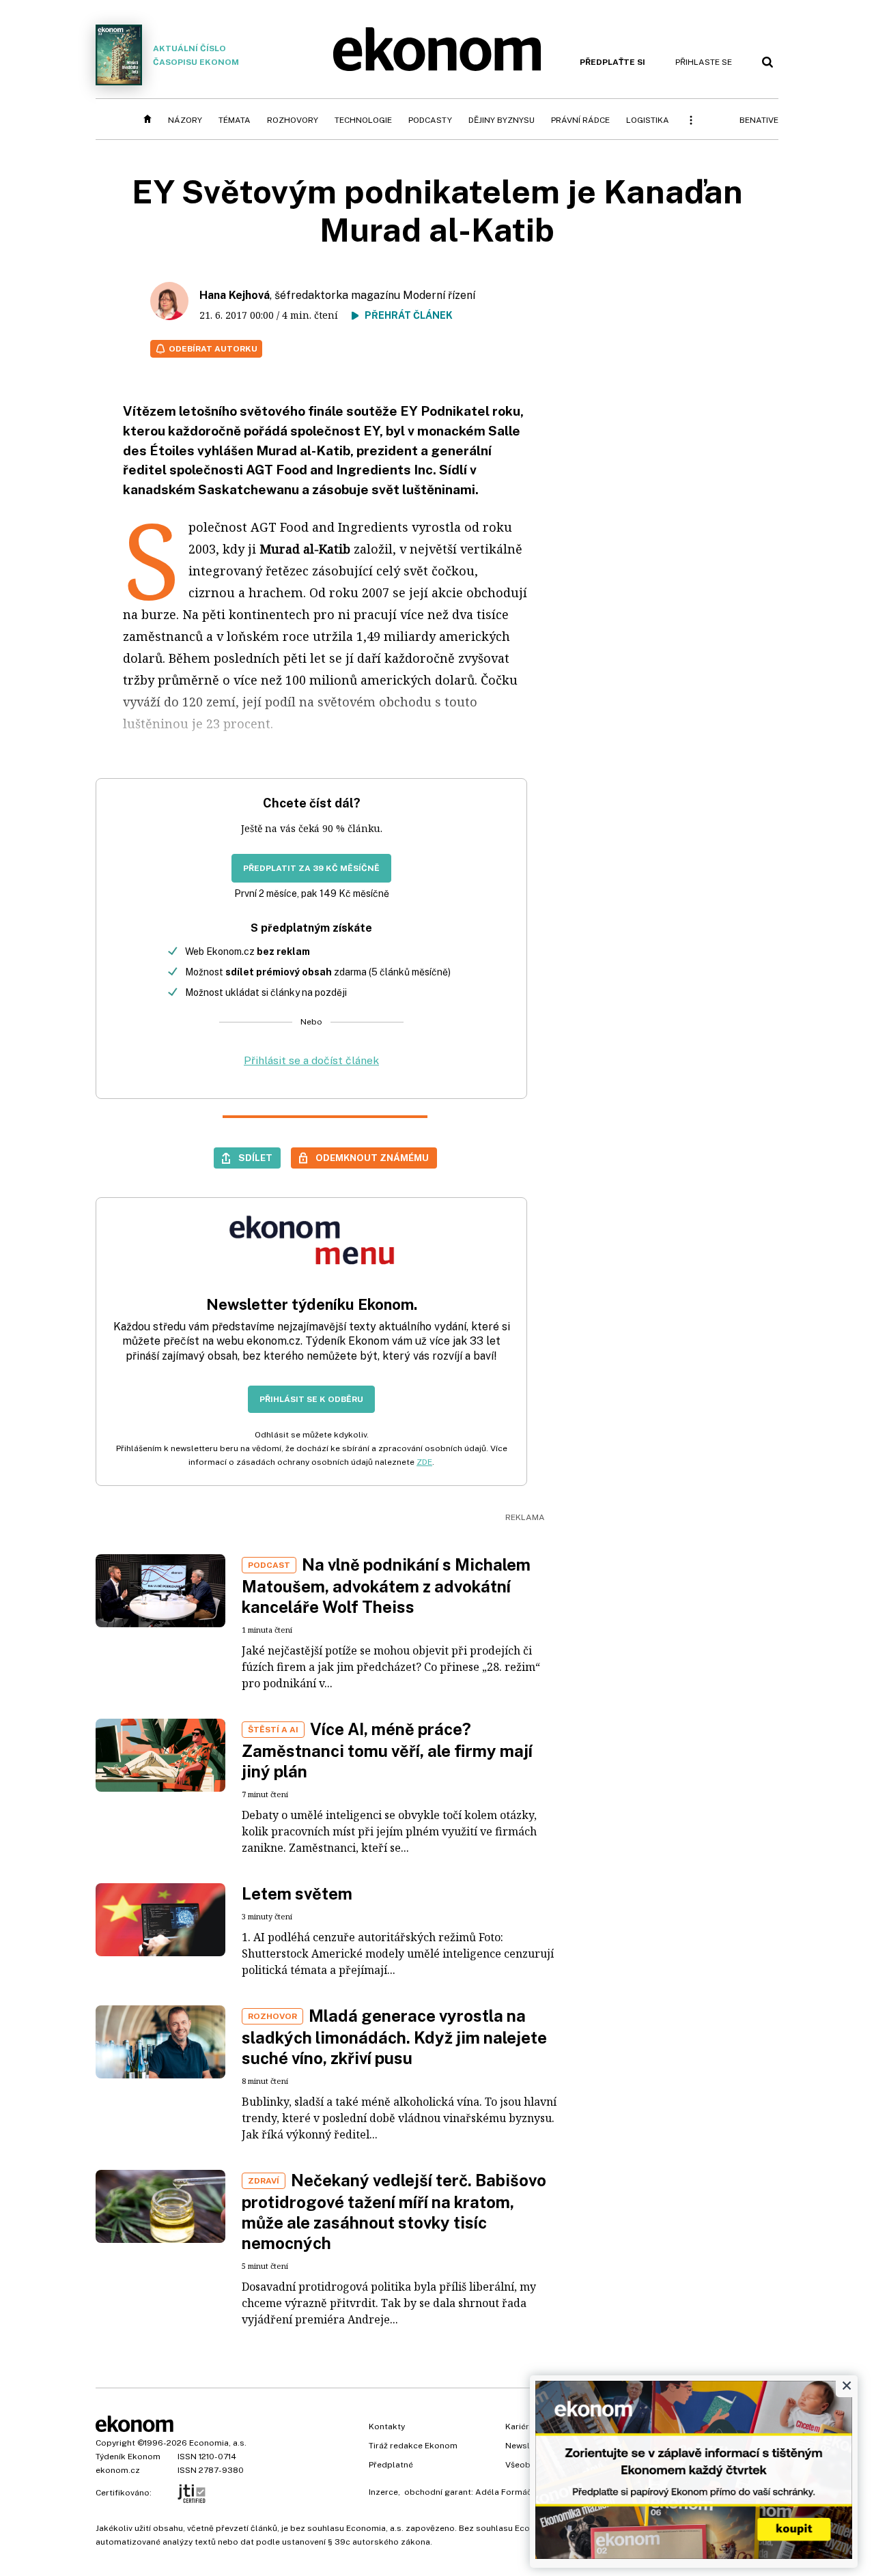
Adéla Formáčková (513, 2492)
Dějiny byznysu (502, 120)
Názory (185, 120)
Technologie (363, 120)
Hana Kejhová (235, 295)
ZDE (424, 1462)
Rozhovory (293, 120)
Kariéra (520, 2427)
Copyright (115, 2443)
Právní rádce (580, 120)
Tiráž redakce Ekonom (413, 2446)
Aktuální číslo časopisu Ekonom (196, 55)
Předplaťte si (612, 62)
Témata (235, 120)
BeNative (759, 120)
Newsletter (527, 2446)
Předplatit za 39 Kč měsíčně (311, 868)
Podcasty (430, 120)
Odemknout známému (372, 1158)
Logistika (648, 120)
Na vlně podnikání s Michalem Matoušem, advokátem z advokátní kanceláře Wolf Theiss (386, 1586)
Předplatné (391, 2465)
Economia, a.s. (218, 2443)
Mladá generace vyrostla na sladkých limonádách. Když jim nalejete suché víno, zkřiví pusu (394, 2037)
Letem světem (297, 1893)
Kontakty (387, 2427)
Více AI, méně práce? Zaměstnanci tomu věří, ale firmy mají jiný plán (387, 1750)
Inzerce (383, 2492)
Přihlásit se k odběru (311, 1399)
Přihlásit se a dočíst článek (311, 1060)
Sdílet (255, 1158)
